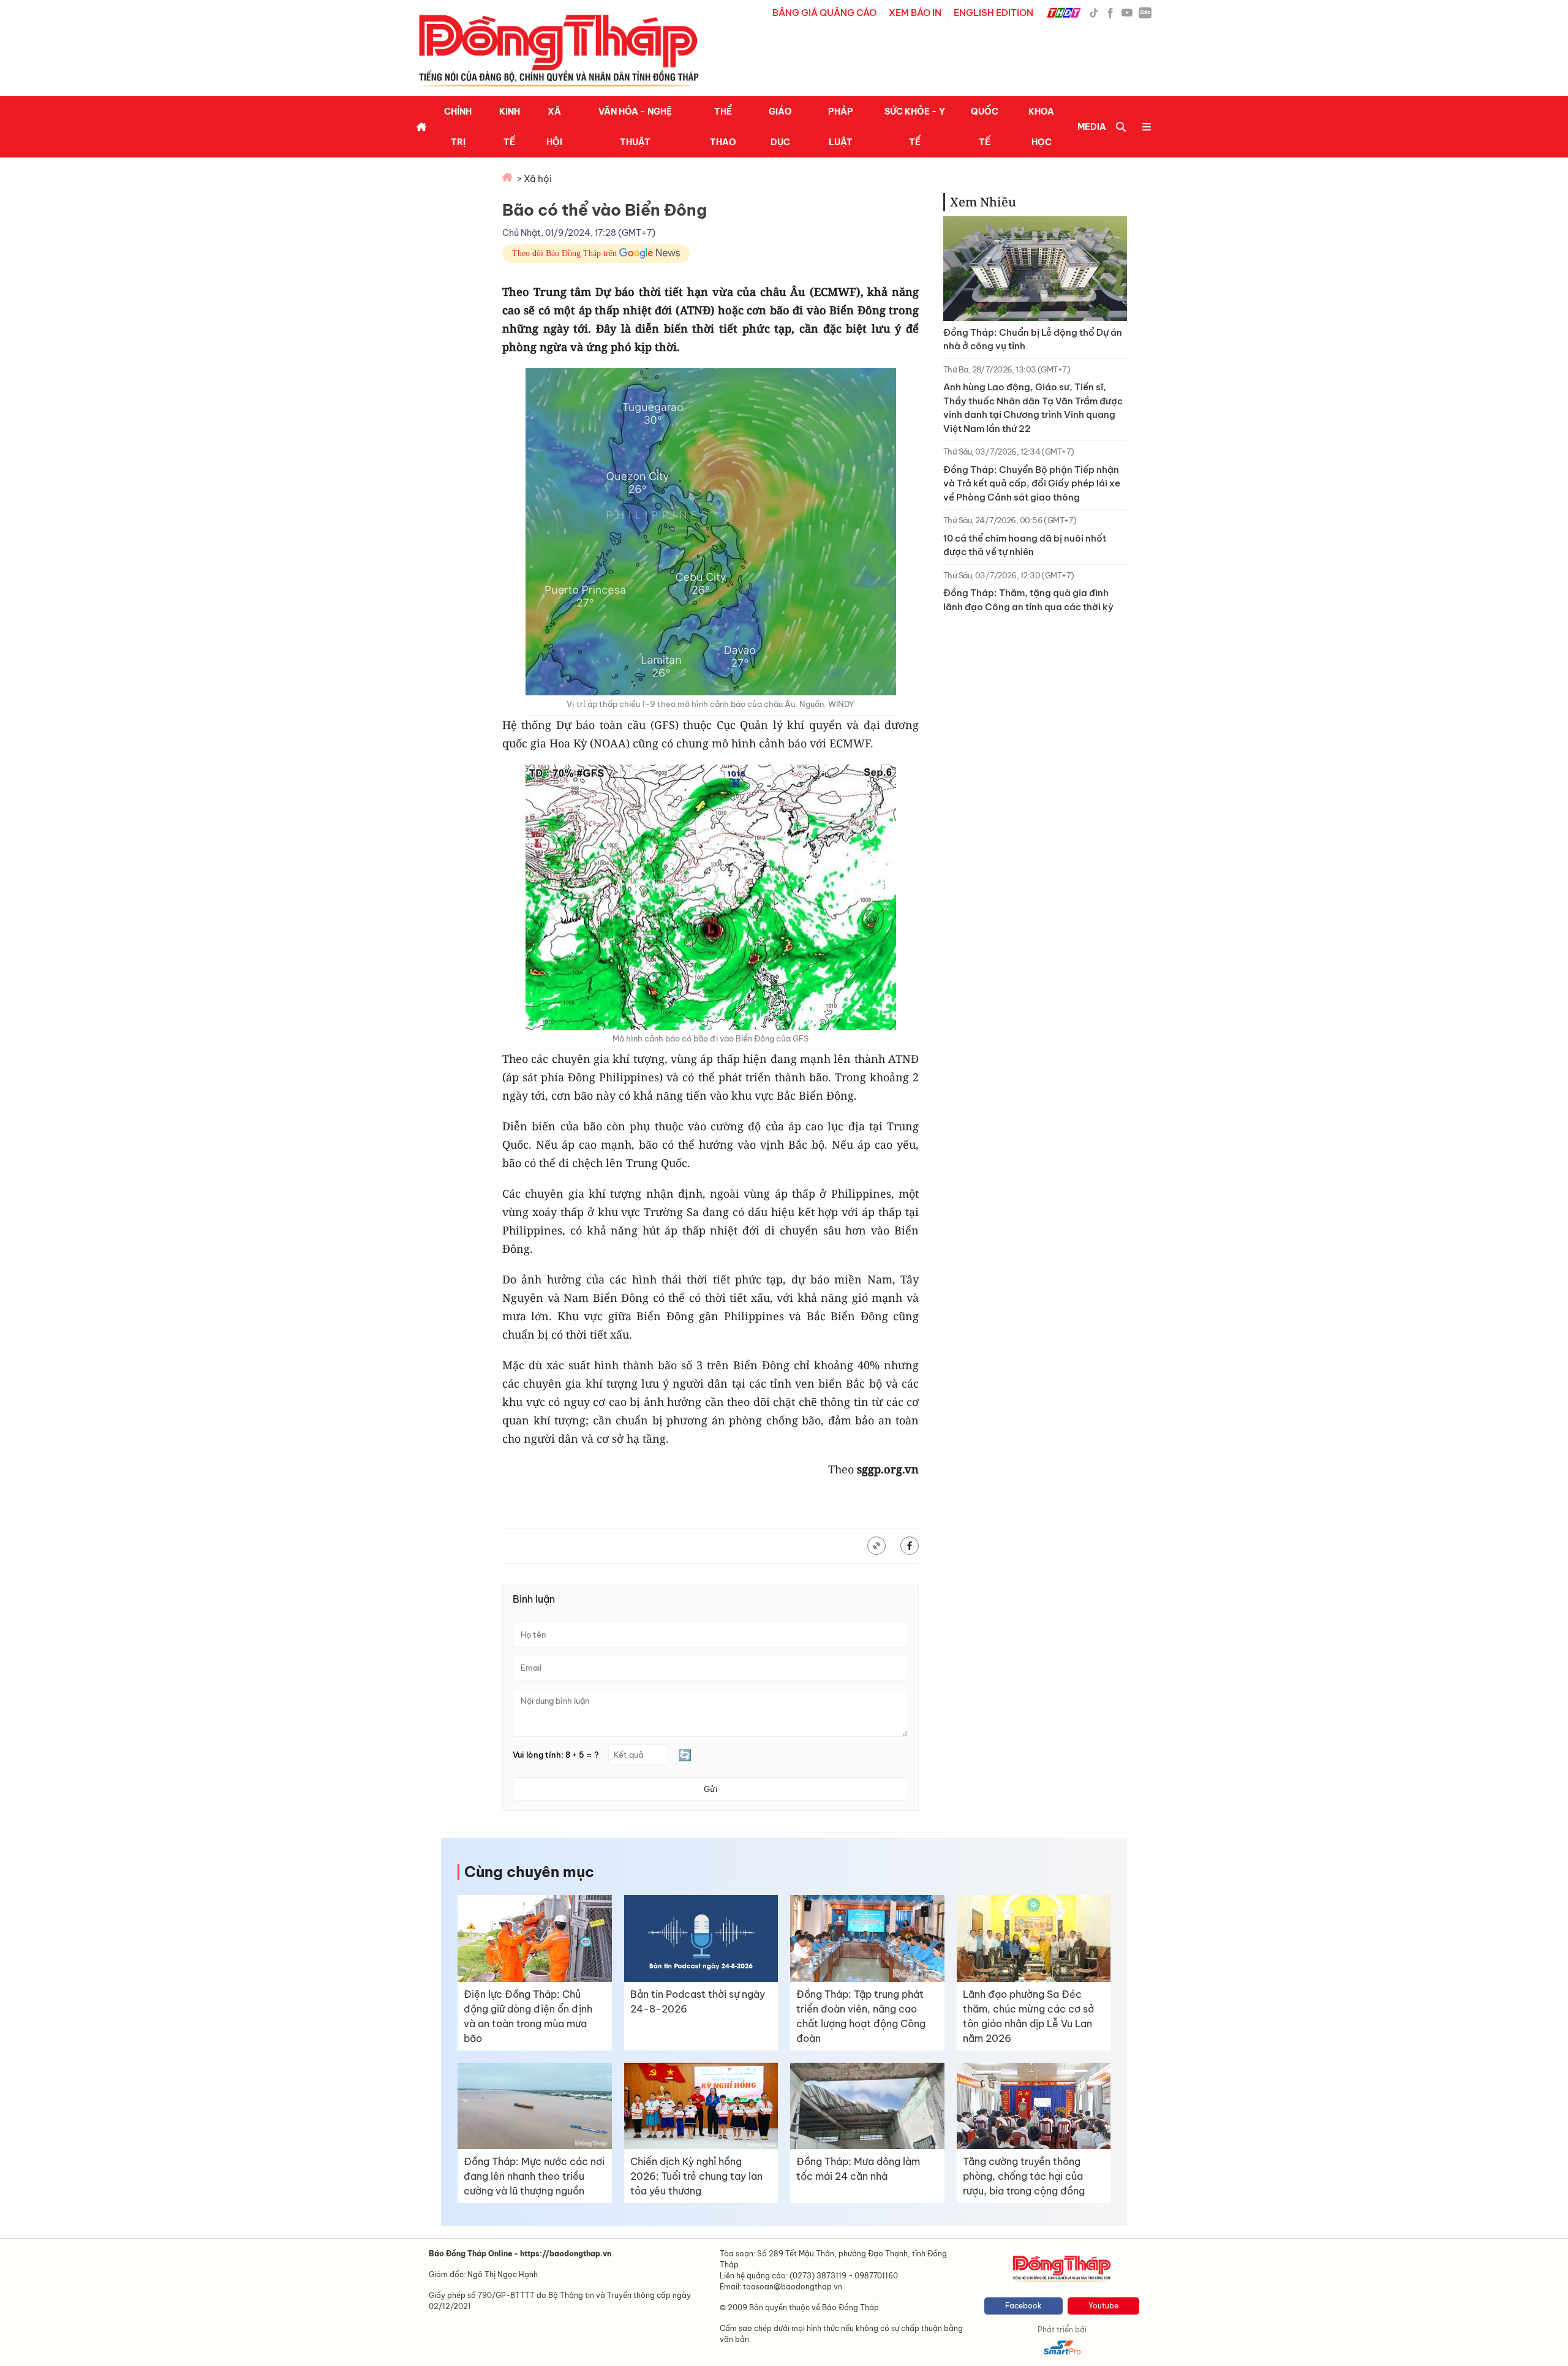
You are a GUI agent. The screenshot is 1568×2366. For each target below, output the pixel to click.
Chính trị (458, 127)
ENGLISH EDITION (993, 13)
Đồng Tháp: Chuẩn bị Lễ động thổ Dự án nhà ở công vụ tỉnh (1033, 339)
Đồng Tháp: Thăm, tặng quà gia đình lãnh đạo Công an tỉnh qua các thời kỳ (1028, 600)
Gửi (710, 1789)
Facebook (1023, 2306)
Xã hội (554, 127)
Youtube (1103, 2306)
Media (1092, 127)
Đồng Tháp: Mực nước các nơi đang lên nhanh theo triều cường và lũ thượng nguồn (534, 2176)
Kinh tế (510, 127)
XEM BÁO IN (915, 13)
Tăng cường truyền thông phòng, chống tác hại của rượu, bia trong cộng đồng (1024, 2176)
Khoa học (1041, 127)
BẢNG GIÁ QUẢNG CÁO (824, 13)
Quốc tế (985, 127)
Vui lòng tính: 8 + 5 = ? (556, 1755)
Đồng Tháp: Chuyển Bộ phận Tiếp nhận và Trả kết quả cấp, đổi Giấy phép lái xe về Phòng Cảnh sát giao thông (1032, 483)
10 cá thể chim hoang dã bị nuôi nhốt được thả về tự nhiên (1025, 545)
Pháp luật (841, 127)
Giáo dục (780, 127)
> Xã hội (534, 179)
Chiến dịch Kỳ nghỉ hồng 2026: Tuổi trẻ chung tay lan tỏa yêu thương (696, 2176)
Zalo (1145, 12)
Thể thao (723, 127)
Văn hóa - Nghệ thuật (635, 127)
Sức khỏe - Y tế (915, 127)
